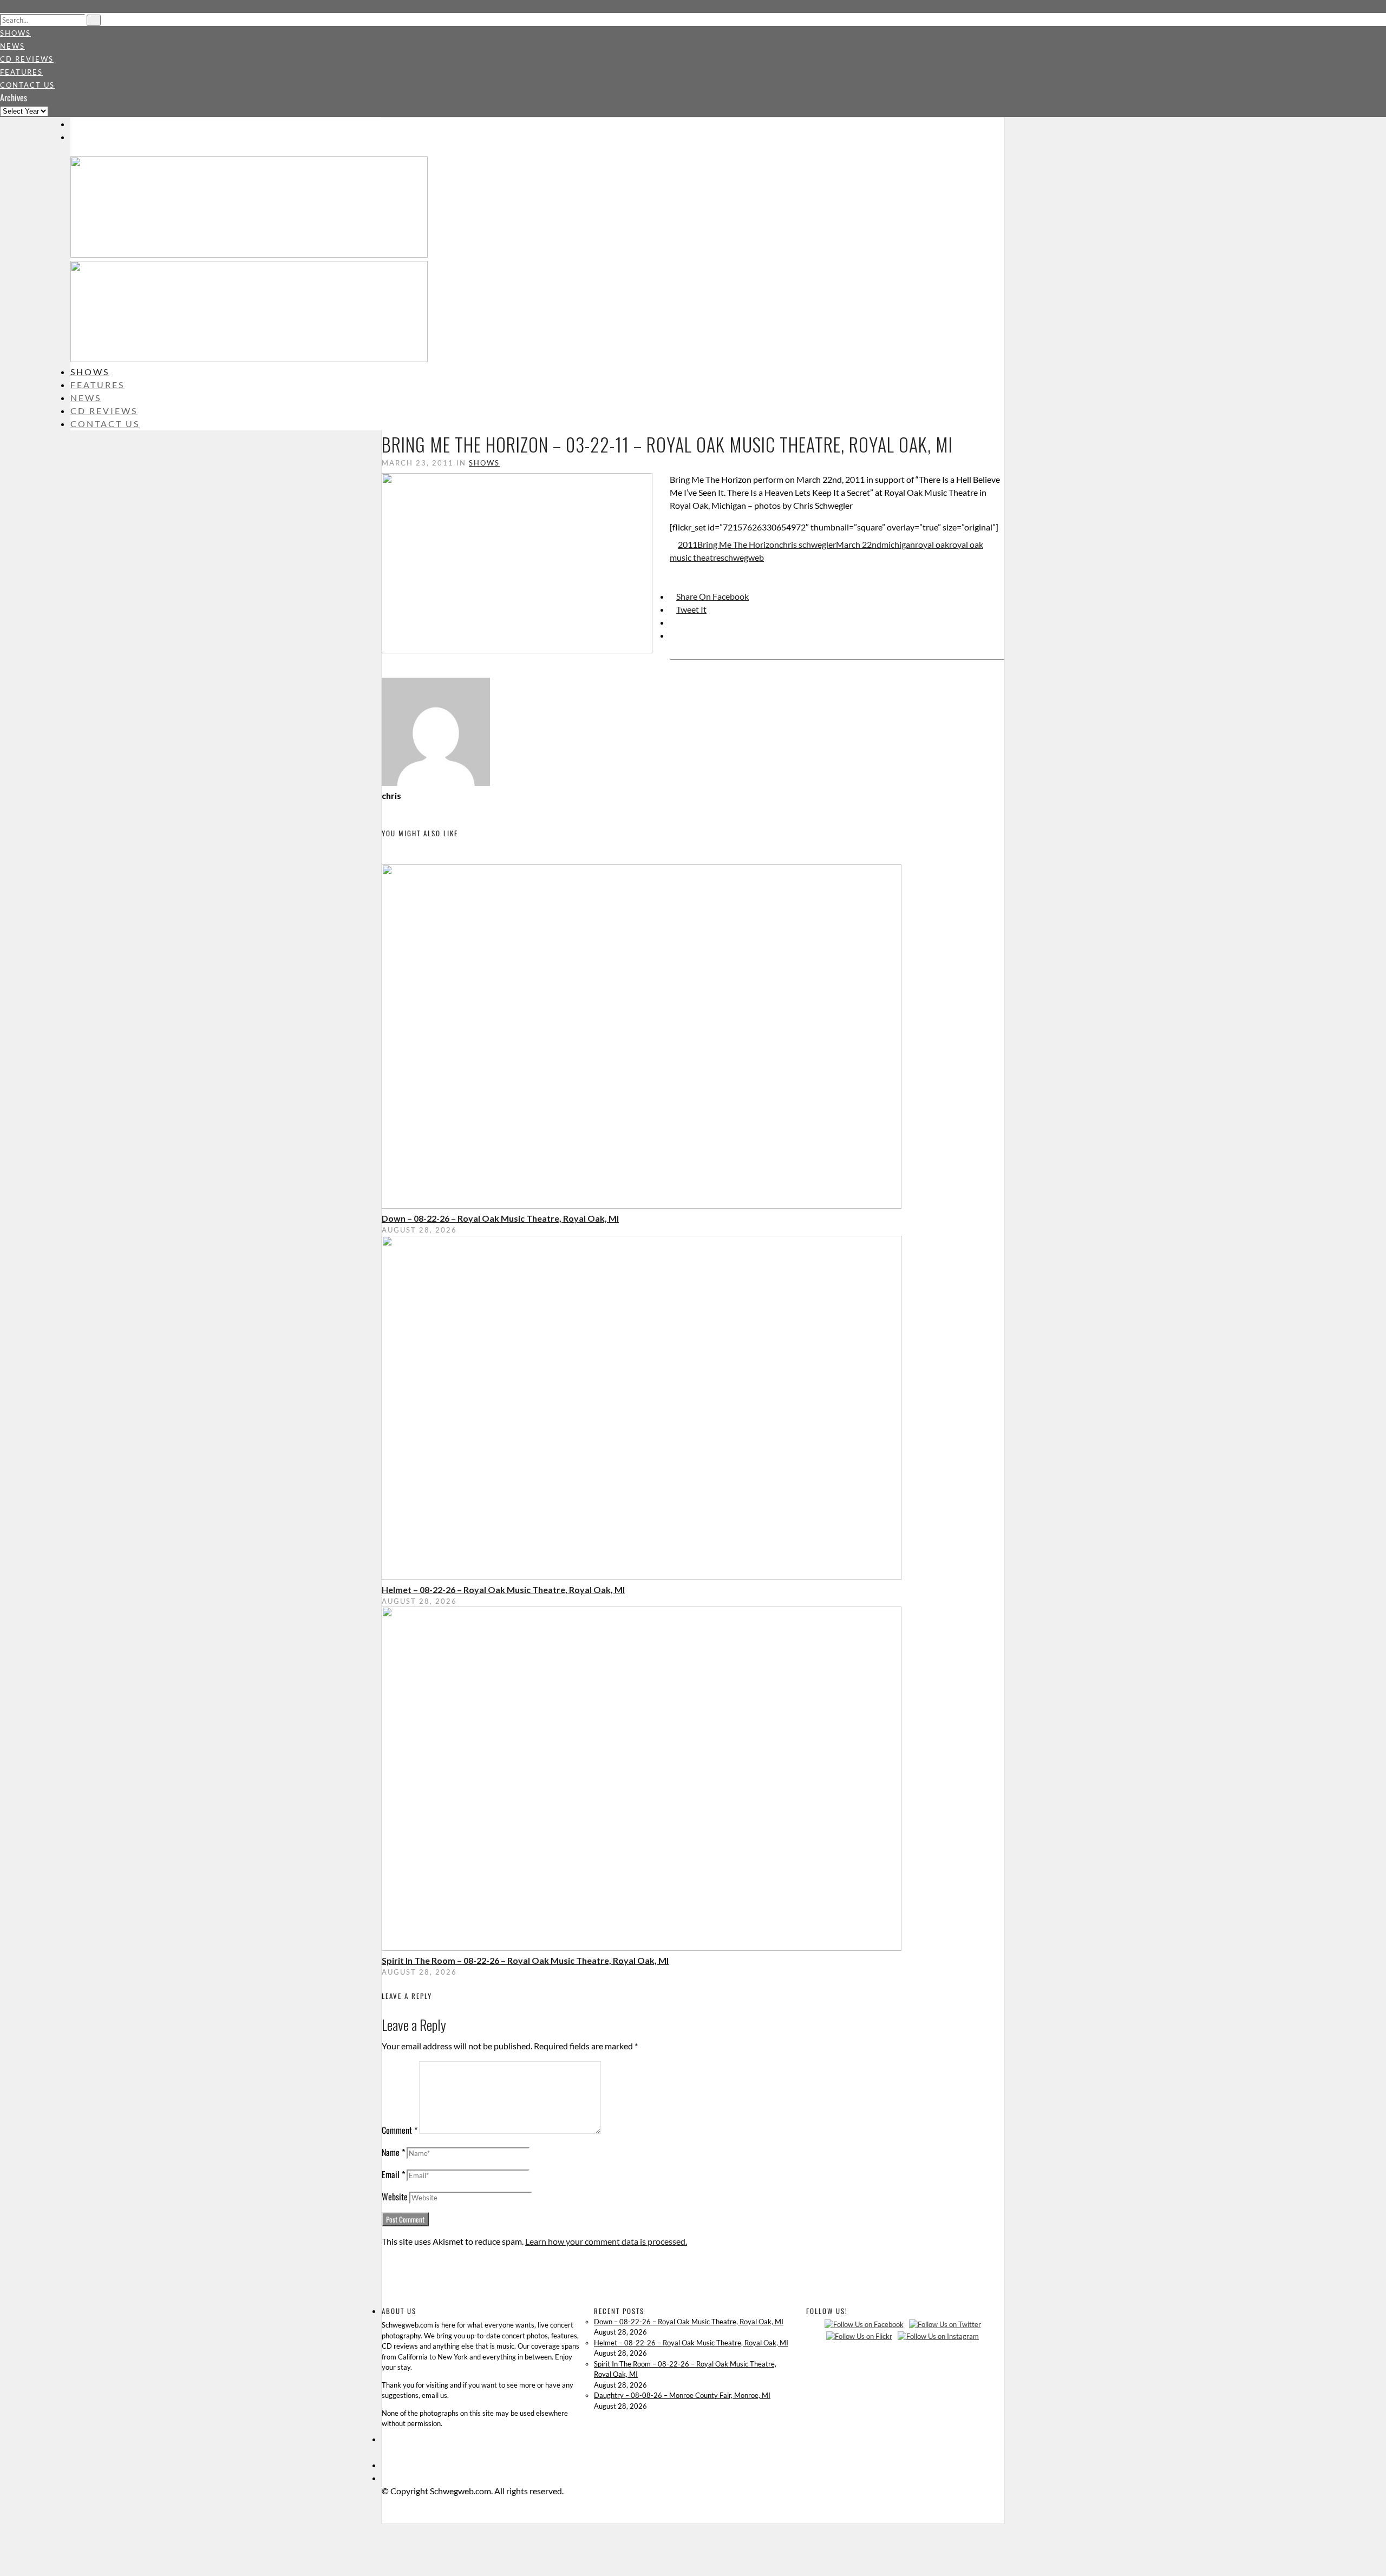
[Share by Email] (673, 635)
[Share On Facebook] (5, 2530)
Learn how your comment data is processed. (606, 2241)
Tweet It (691, 609)
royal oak (932, 544)
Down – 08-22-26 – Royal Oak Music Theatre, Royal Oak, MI (500, 1218)
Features (21, 72)
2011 (688, 544)
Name (393, 2152)
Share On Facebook (712, 596)
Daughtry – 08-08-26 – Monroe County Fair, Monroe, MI (682, 2395)
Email (393, 2174)
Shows (15, 33)
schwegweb (742, 557)
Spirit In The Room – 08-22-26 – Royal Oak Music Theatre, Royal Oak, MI (525, 1960)
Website (395, 2197)
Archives (14, 97)
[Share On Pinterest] (673, 622)
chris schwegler (808, 544)
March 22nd (859, 544)
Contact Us (27, 85)
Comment (400, 2130)
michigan (898, 544)
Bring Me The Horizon (738, 544)
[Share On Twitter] (5, 2543)
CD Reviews (27, 59)
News (12, 46)
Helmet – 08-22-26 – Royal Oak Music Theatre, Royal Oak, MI (503, 1589)
